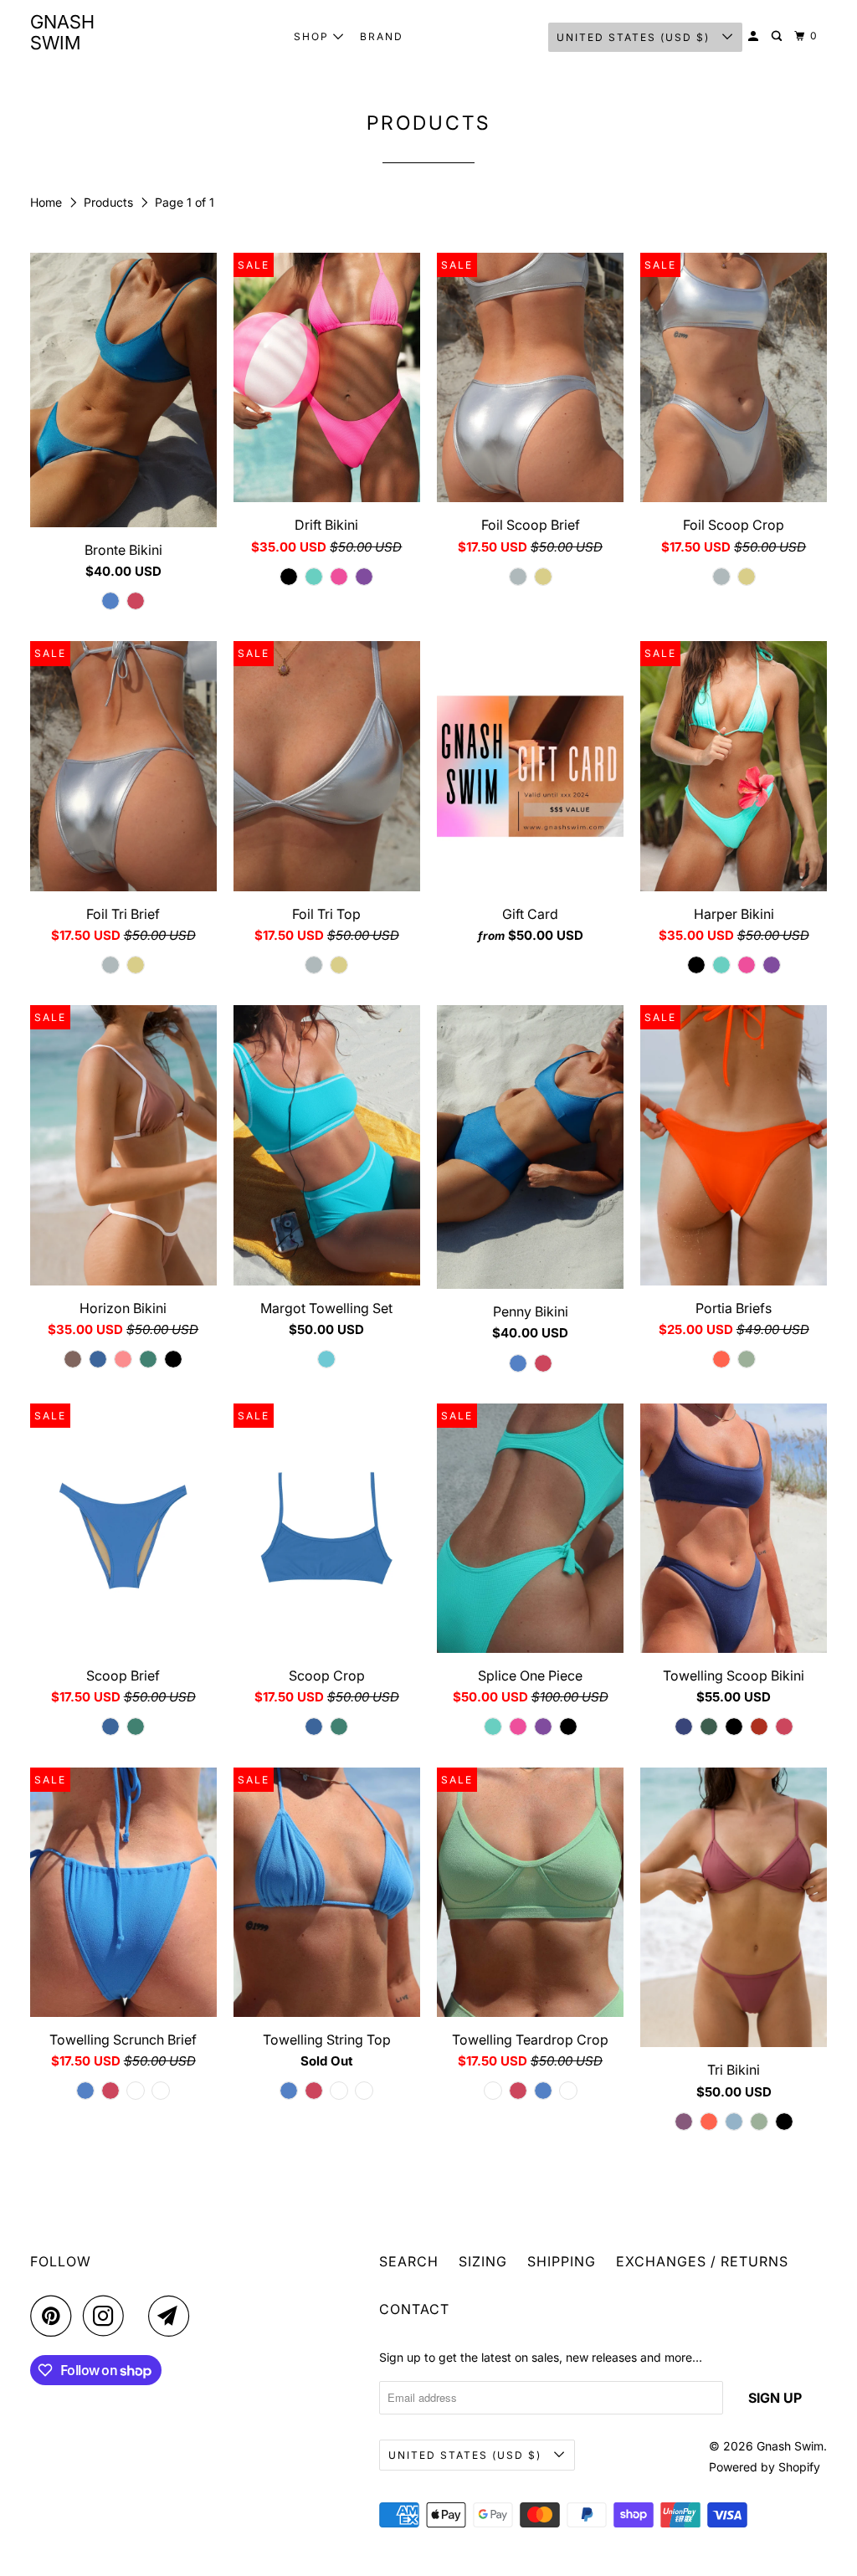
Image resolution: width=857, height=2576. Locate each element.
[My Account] (755, 36)
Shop (313, 36)
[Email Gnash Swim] (173, 2316)
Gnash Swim (62, 32)
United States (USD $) (635, 37)
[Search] (778, 36)
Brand (382, 36)
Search (409, 2261)
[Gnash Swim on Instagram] (108, 2316)
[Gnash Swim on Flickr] (141, 2316)
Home (48, 202)
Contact (414, 2309)
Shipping (562, 2261)
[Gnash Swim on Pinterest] (55, 2316)
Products (110, 202)
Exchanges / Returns (702, 2261)
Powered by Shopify (765, 2467)
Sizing (483, 2261)
